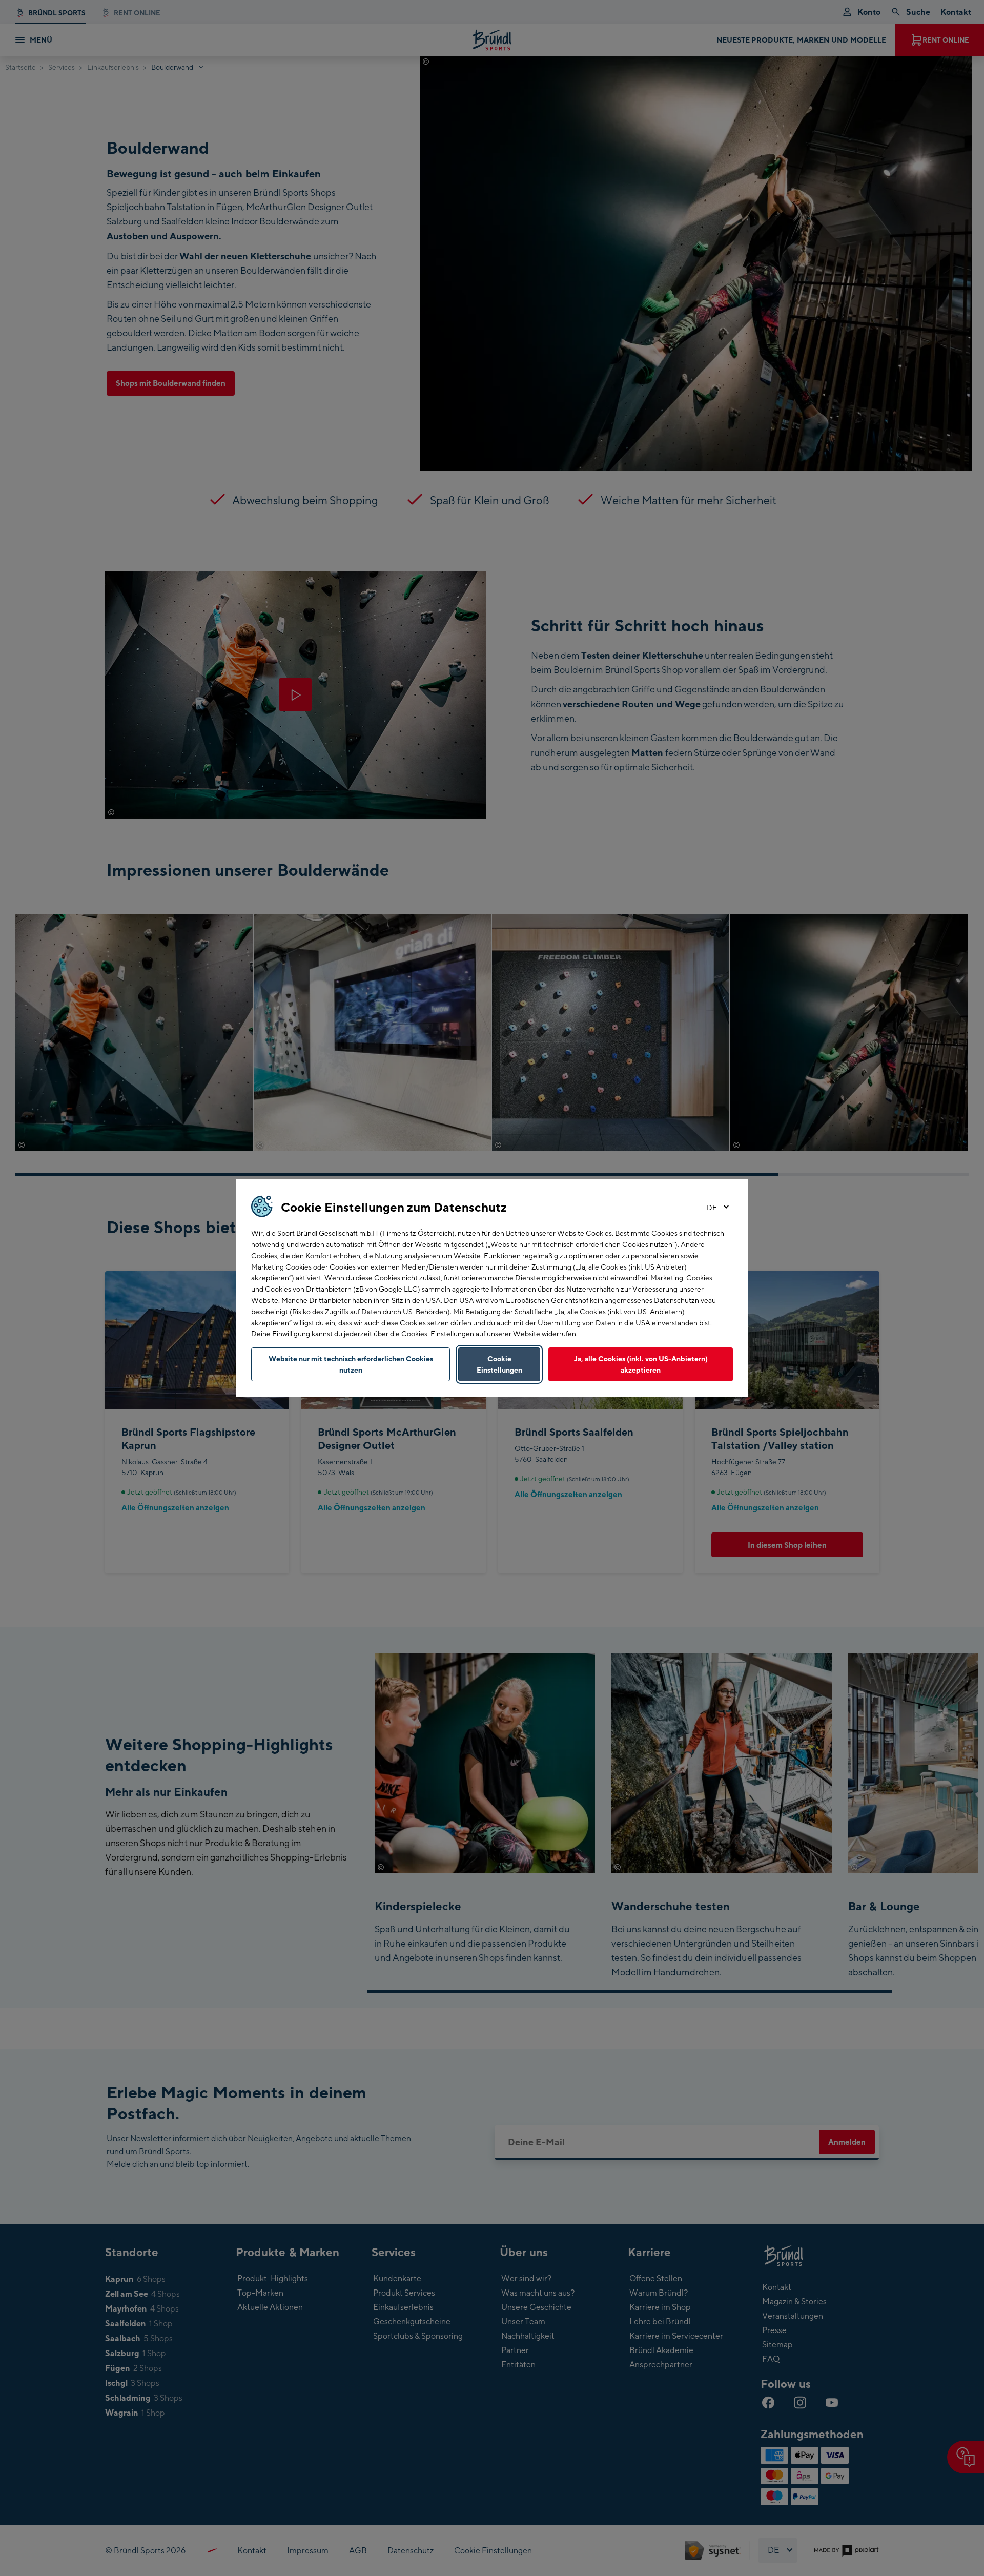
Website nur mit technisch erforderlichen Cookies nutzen (351, 1364)
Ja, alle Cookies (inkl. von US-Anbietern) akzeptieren (641, 1364)
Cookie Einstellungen (499, 1364)
